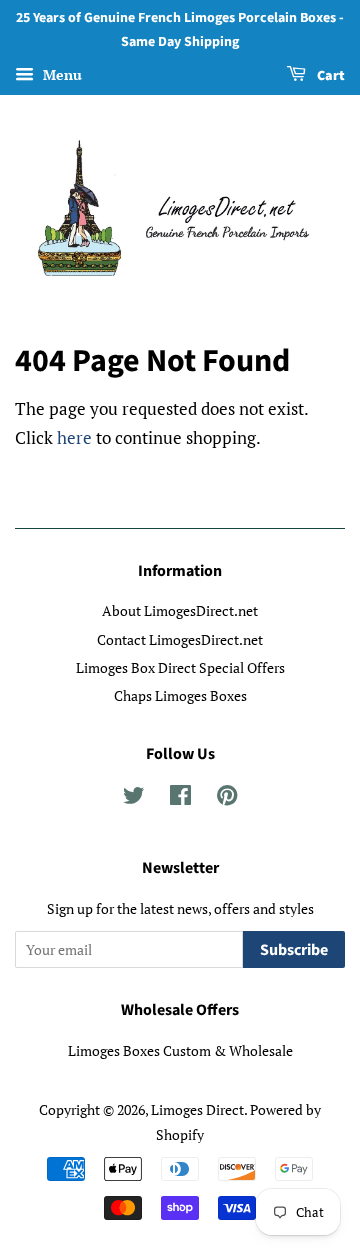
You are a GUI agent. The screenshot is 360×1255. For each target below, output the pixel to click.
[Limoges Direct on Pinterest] (227, 798)
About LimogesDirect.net (180, 610)
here (74, 437)
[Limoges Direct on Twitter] (134, 798)
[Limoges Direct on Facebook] (180, 798)
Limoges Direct (197, 1109)
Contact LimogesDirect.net (180, 639)
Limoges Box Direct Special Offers (180, 667)
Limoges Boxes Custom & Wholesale (180, 1050)
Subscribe (294, 950)
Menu (60, 74)
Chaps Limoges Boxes (180, 695)
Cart (329, 76)
